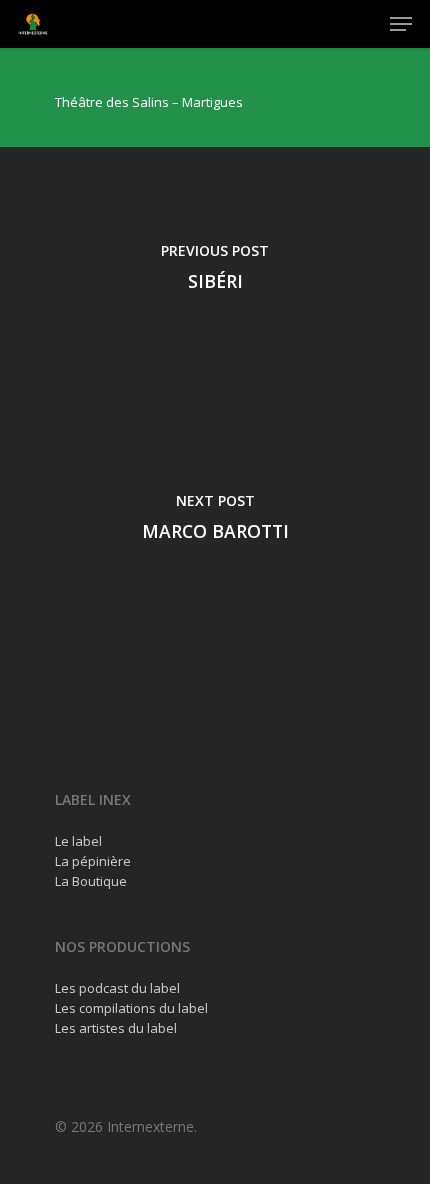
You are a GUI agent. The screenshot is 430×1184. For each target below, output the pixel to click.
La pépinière (93, 861)
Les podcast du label (117, 988)
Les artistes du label (116, 1028)
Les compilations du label (131, 1008)
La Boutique (91, 881)
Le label (78, 841)
